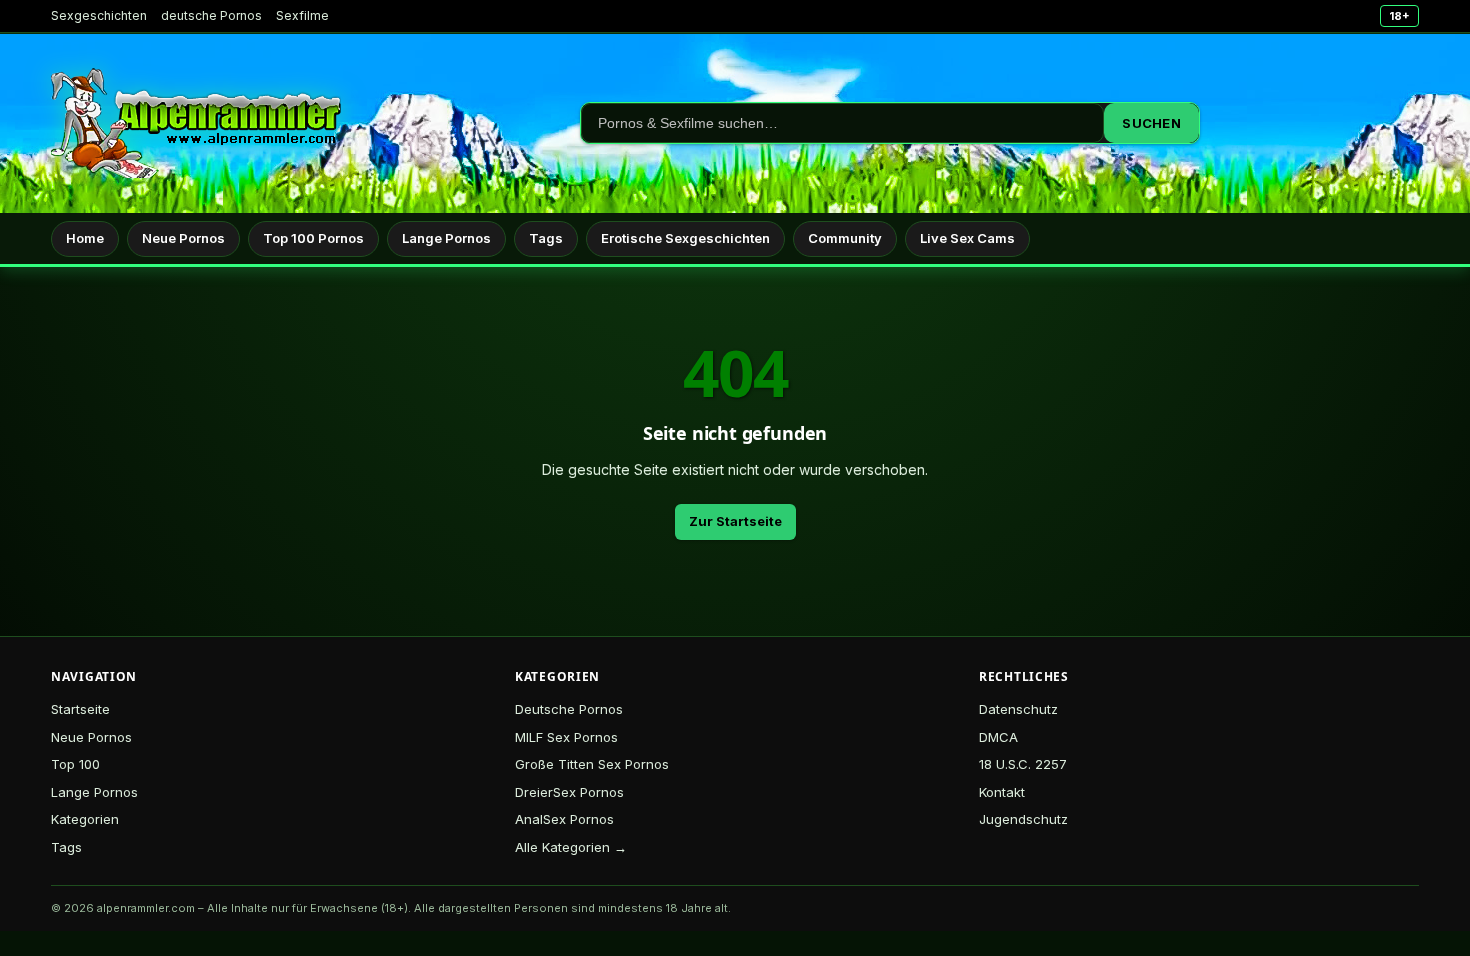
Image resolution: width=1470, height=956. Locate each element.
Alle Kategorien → (571, 847)
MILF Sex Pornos (566, 737)
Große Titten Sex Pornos (592, 764)
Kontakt (1002, 792)
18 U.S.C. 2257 (1023, 764)
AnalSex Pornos (564, 819)
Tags (546, 238)
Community (845, 238)
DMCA (998, 737)
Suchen (1151, 123)
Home (85, 238)
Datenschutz (1018, 709)
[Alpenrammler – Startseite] (196, 123)
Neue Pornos (183, 238)
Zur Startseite (735, 521)
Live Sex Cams (967, 238)
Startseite (80, 709)
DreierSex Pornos (569, 792)
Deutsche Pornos (569, 709)
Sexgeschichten (99, 15)
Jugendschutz (1023, 819)
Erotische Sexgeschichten (685, 238)
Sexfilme (302, 15)
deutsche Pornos (211, 15)
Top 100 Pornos (313, 238)
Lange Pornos (446, 238)
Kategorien (85, 819)
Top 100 (75, 764)
